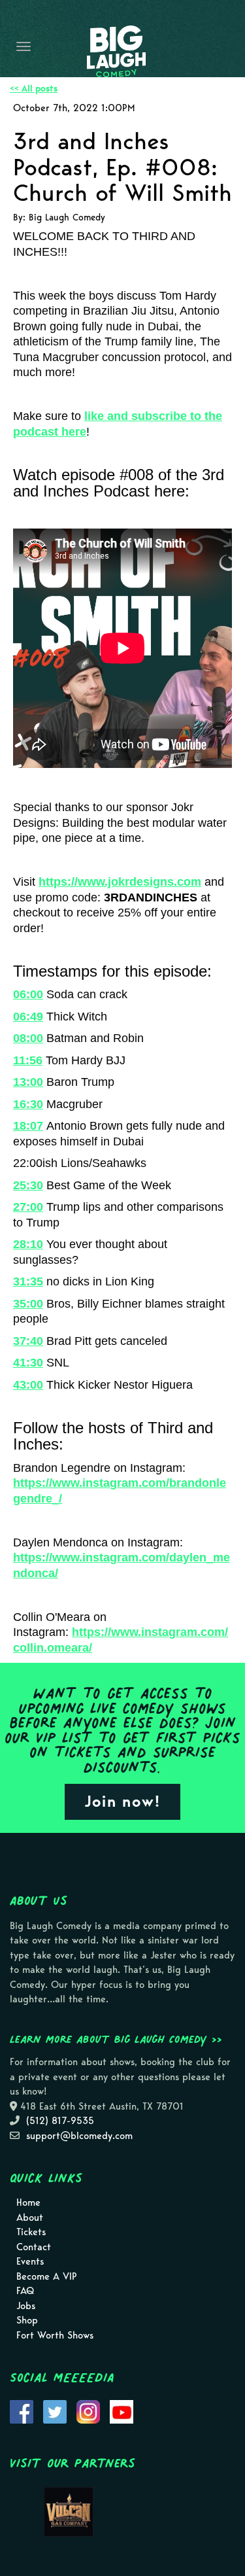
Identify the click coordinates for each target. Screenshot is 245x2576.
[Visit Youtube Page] (122, 2411)
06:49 (28, 1017)
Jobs (26, 2306)
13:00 (28, 1082)
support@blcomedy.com (79, 2136)
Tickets (31, 2232)
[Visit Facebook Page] (22, 2411)
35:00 (28, 1304)
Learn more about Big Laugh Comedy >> (116, 2039)
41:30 (28, 1363)
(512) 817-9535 (60, 2121)
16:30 (28, 1104)
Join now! (122, 1801)
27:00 (28, 1207)
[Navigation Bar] (24, 46)
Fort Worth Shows (55, 2335)
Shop (27, 2320)
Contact (34, 2247)
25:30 (28, 1185)
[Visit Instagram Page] (88, 2411)
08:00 (28, 1038)
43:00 (28, 1385)
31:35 (28, 1281)
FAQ (25, 2291)
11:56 (28, 1060)
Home (28, 2202)
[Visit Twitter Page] (55, 2411)
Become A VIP (47, 2276)
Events (30, 2261)
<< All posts (34, 89)
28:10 (28, 1244)
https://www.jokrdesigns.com (120, 882)
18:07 (28, 1126)
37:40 (28, 1341)
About (30, 2218)
